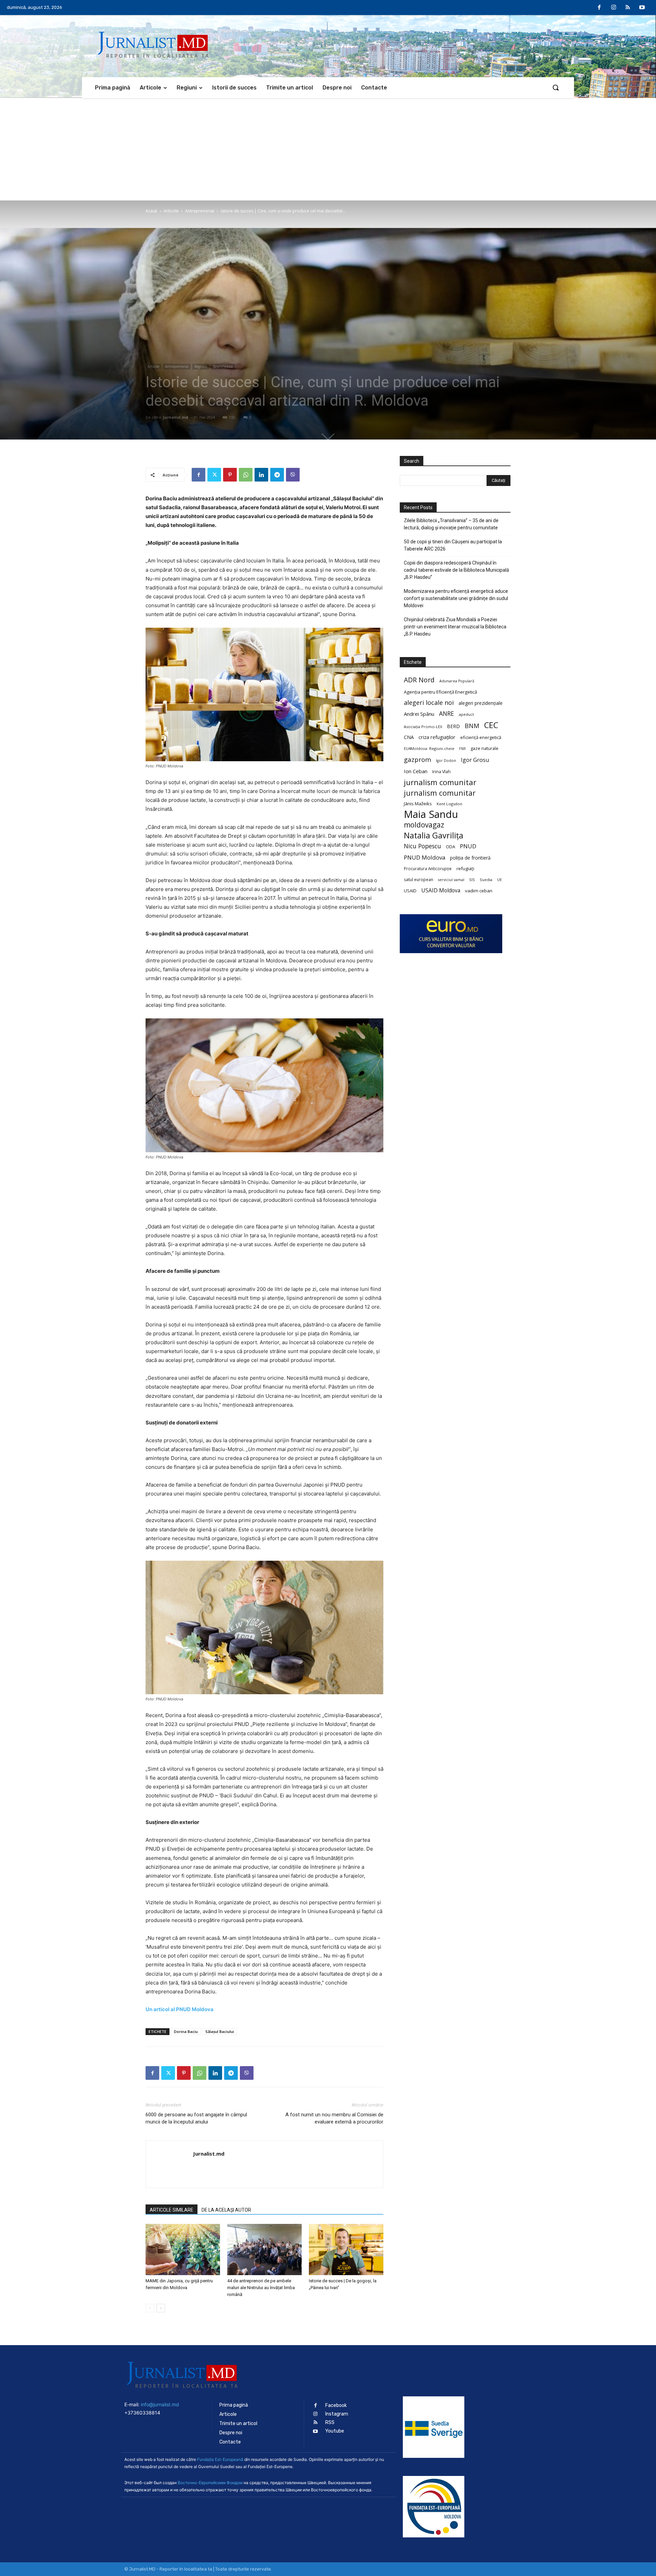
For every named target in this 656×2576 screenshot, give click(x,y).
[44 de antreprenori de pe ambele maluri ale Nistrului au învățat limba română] (264, 2250)
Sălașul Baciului (220, 2031)
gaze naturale (484, 748)
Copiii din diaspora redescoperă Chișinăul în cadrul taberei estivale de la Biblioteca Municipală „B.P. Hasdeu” (456, 570)
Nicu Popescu (422, 846)
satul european (419, 880)
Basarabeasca (223, 366)
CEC (491, 725)
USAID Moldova (441, 890)
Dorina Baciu (186, 2031)
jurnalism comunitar (440, 782)
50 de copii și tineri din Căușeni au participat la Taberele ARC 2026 (453, 545)
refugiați (465, 868)
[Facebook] (600, 8)
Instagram (337, 2414)
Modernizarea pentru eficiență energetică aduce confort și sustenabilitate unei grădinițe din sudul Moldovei (456, 598)
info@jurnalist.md (160, 2404)
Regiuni (201, 366)
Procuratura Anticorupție (428, 868)
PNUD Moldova (425, 857)
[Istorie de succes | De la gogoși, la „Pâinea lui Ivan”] (346, 2250)
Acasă (151, 211)
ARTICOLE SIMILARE (172, 2210)
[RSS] (628, 8)
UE (500, 880)
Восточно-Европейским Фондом (210, 2483)
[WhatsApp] (246, 475)
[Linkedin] (261, 475)
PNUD (468, 846)
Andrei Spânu (419, 714)
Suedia (486, 880)
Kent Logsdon (449, 804)
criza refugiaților (437, 737)
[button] (556, 87)
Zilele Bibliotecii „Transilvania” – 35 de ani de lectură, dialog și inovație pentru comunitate (451, 524)
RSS (330, 2422)
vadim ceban (479, 891)
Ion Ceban (416, 771)
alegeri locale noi (429, 703)
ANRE (447, 714)
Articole (171, 211)
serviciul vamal (451, 880)
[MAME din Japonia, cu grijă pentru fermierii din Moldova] (183, 2250)
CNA (409, 737)
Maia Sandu (431, 814)
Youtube (335, 2431)
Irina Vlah (441, 772)
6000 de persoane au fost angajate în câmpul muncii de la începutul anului (196, 2118)
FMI (462, 749)
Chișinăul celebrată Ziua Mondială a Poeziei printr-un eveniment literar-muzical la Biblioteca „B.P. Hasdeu (455, 627)
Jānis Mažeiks (418, 804)
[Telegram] (277, 475)
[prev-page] (150, 2308)
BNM (472, 726)
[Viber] (293, 475)
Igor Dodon (446, 761)
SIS (472, 880)
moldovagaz (424, 825)
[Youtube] (642, 8)
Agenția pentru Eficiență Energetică (440, 692)
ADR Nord (419, 680)
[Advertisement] (328, 149)
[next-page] (161, 2308)
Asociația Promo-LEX (423, 727)
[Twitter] (214, 475)
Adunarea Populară (457, 681)
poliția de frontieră (470, 858)
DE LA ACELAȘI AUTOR (226, 2210)
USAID (410, 891)
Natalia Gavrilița (434, 836)
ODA (450, 847)
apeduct (466, 714)
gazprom (418, 759)
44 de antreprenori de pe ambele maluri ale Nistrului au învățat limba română (261, 2288)
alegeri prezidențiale (481, 703)
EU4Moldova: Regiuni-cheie (429, 748)
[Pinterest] (230, 475)
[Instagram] (614, 8)
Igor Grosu (475, 760)
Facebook (336, 2405)
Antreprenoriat (200, 211)
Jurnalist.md (176, 417)
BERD (453, 726)
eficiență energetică (481, 737)
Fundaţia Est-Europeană (220, 2459)
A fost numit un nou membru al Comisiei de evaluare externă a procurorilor (334, 2118)
